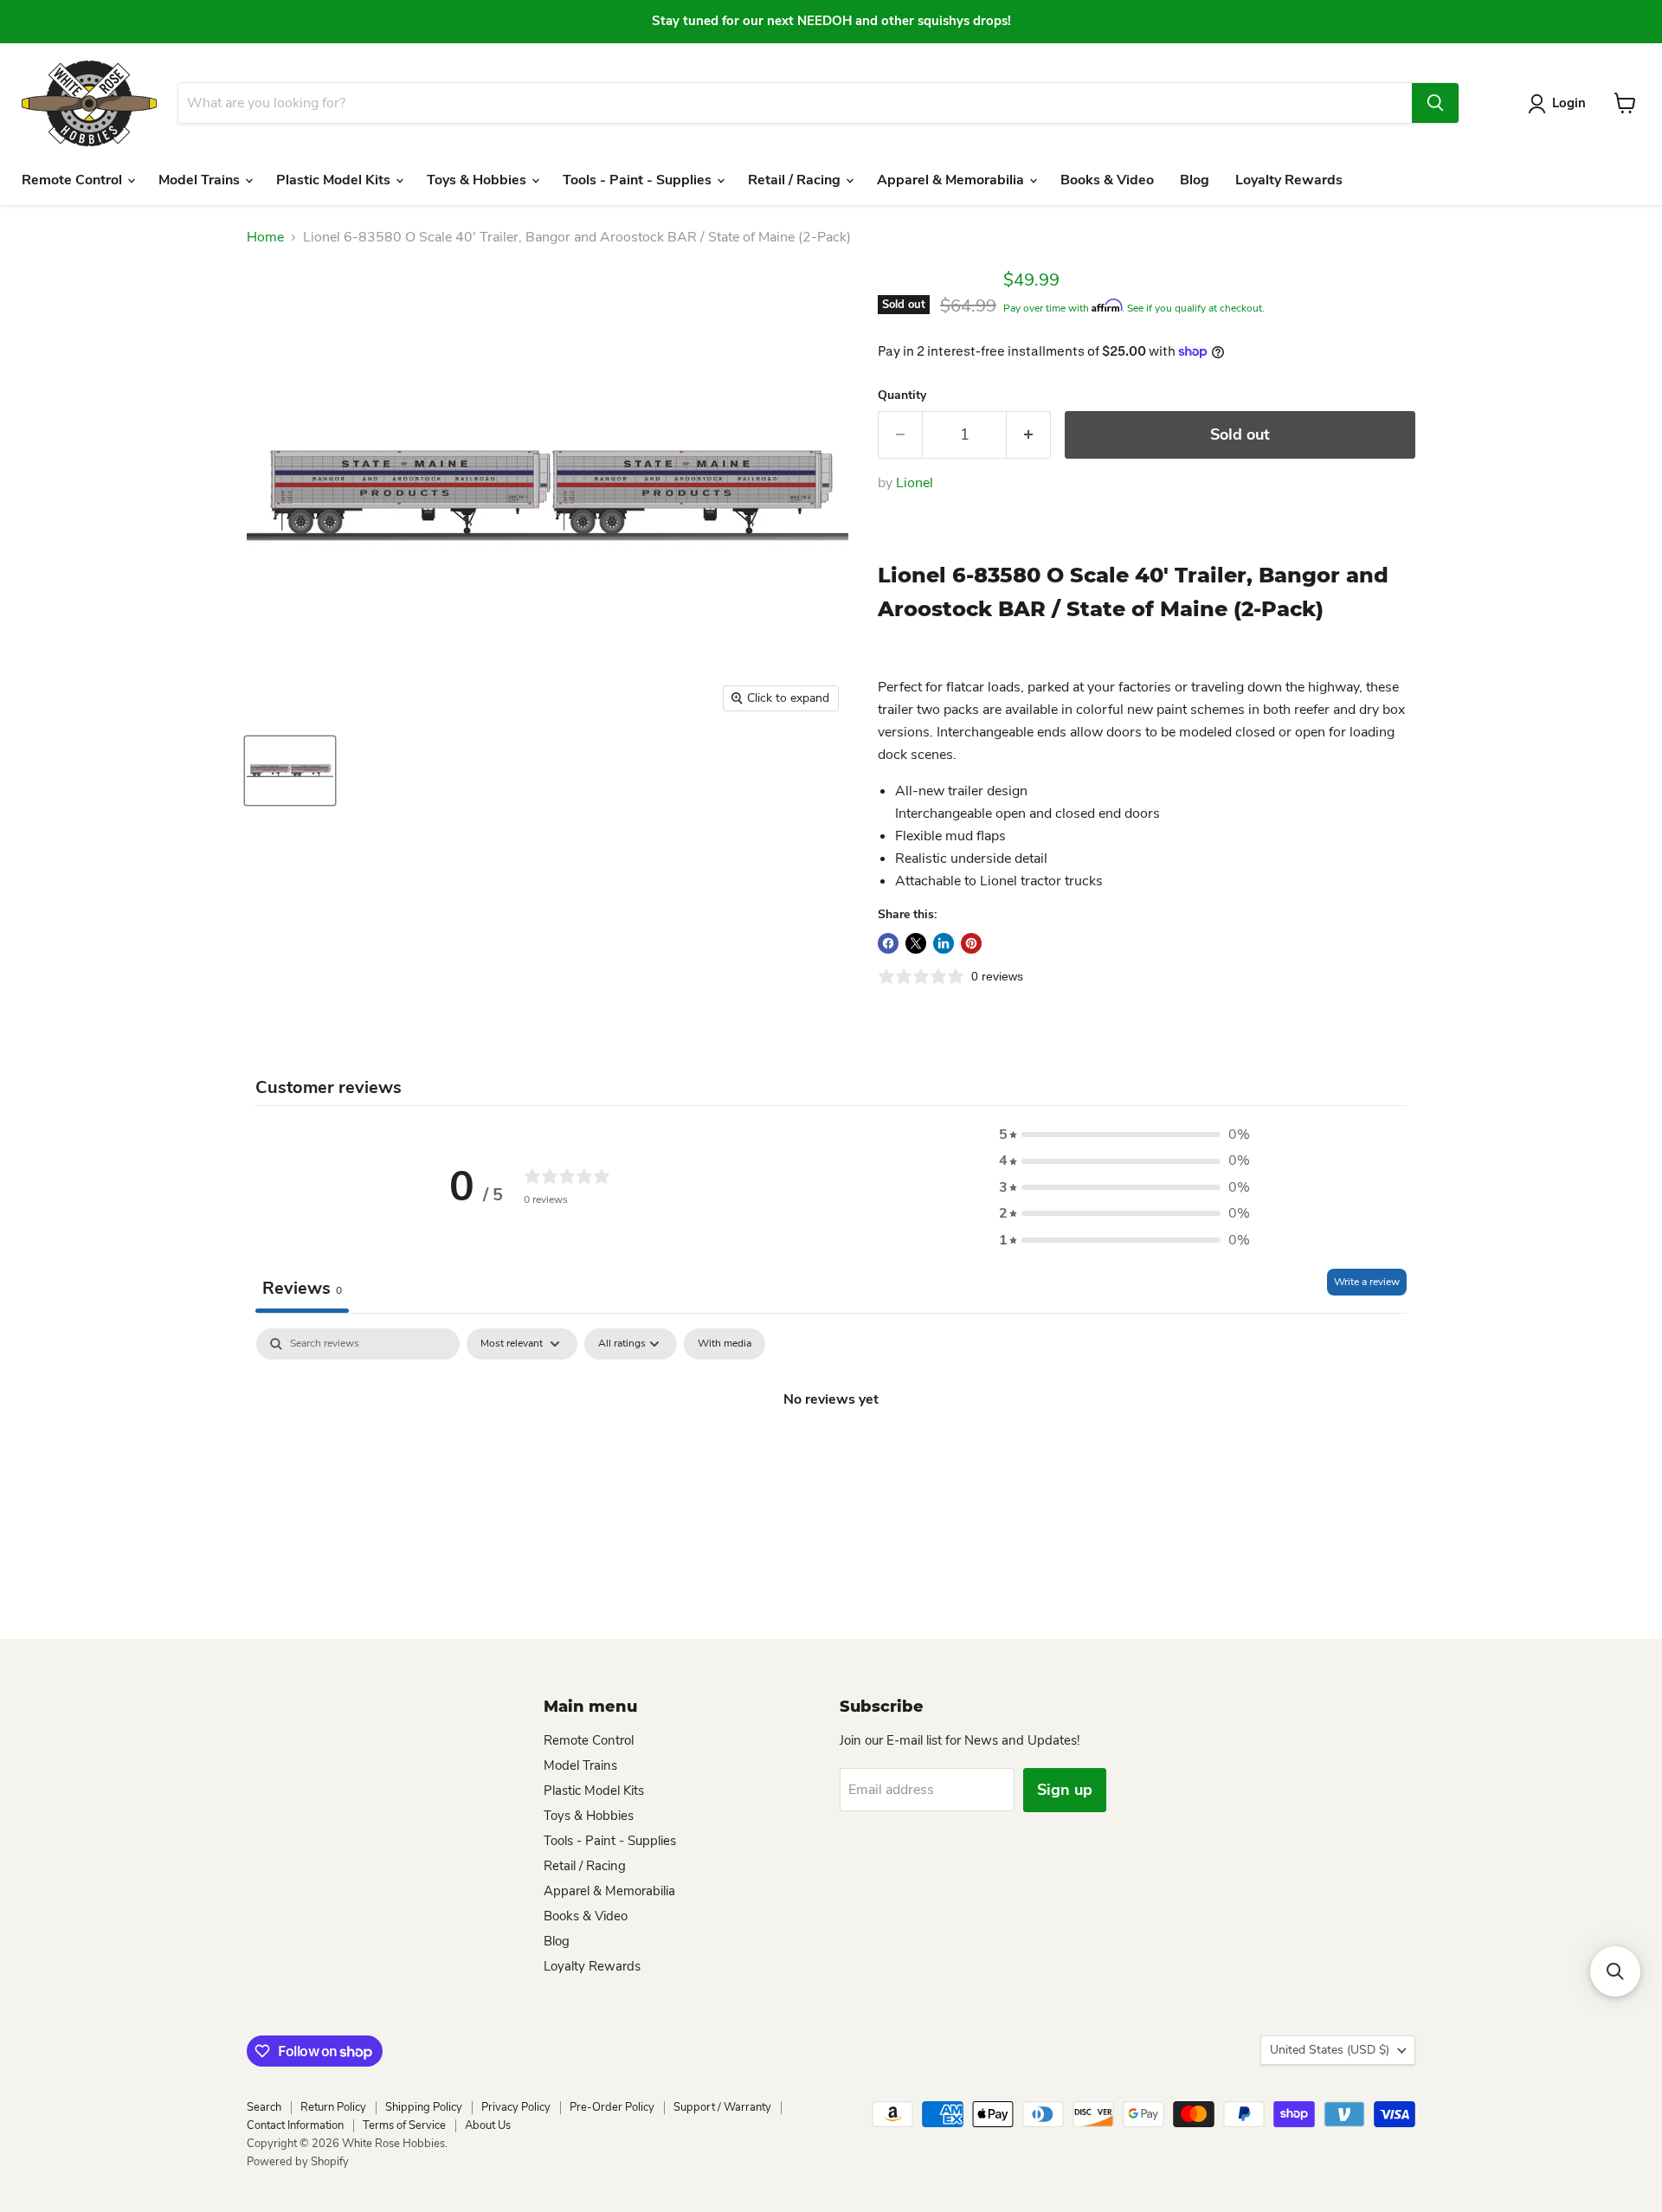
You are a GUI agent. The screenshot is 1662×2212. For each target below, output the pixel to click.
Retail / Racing (796, 180)
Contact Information (295, 2125)
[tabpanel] (831, 1457)
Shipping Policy (424, 2107)
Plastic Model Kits (335, 180)
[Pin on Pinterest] (971, 943)
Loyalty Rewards (1289, 180)
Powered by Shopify (298, 2162)
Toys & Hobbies (478, 180)
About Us (488, 2125)
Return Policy (333, 2107)
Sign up (1065, 1790)
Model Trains (201, 180)
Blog (1195, 180)
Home (265, 237)
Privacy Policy (516, 2107)
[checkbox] (725, 1344)
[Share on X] (916, 943)
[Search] (1435, 103)
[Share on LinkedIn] (944, 943)
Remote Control (74, 180)
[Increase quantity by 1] (1029, 435)
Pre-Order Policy (612, 2107)
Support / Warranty (722, 2107)
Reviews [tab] (302, 1288)
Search (264, 2107)
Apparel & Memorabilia (952, 180)
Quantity (902, 395)
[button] (1124, 1135)
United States (1330, 2050)
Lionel (915, 483)
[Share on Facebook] (888, 943)
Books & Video (1107, 180)
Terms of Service (404, 2125)
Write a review (1367, 1282)
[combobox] (795, 103)
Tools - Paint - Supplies (639, 180)
